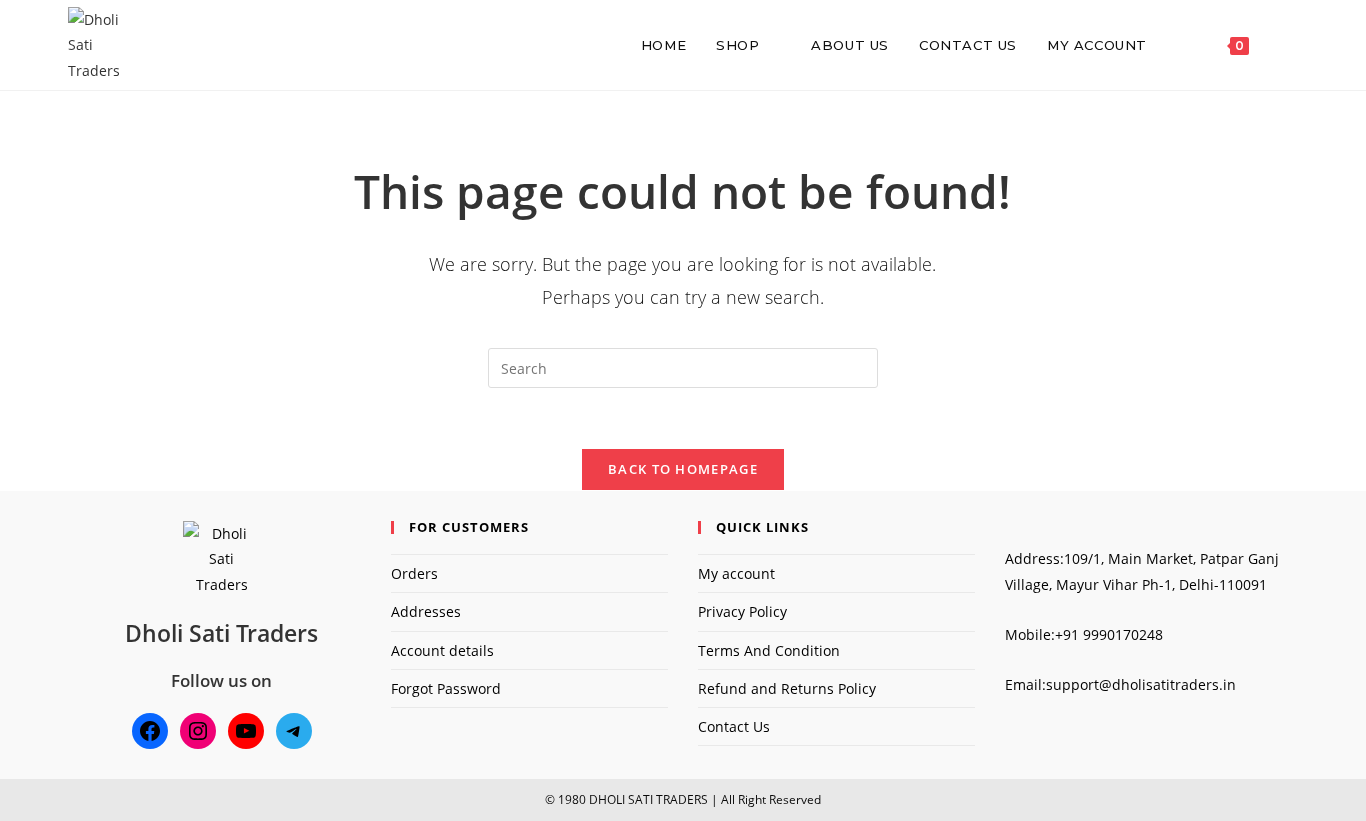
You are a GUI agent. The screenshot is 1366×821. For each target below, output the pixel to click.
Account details (442, 650)
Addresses (426, 611)
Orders (414, 573)
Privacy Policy (742, 611)
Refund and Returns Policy (787, 688)
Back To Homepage (683, 469)
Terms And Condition (769, 650)
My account (736, 573)
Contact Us (734, 726)
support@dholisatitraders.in (1141, 684)
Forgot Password (446, 688)
